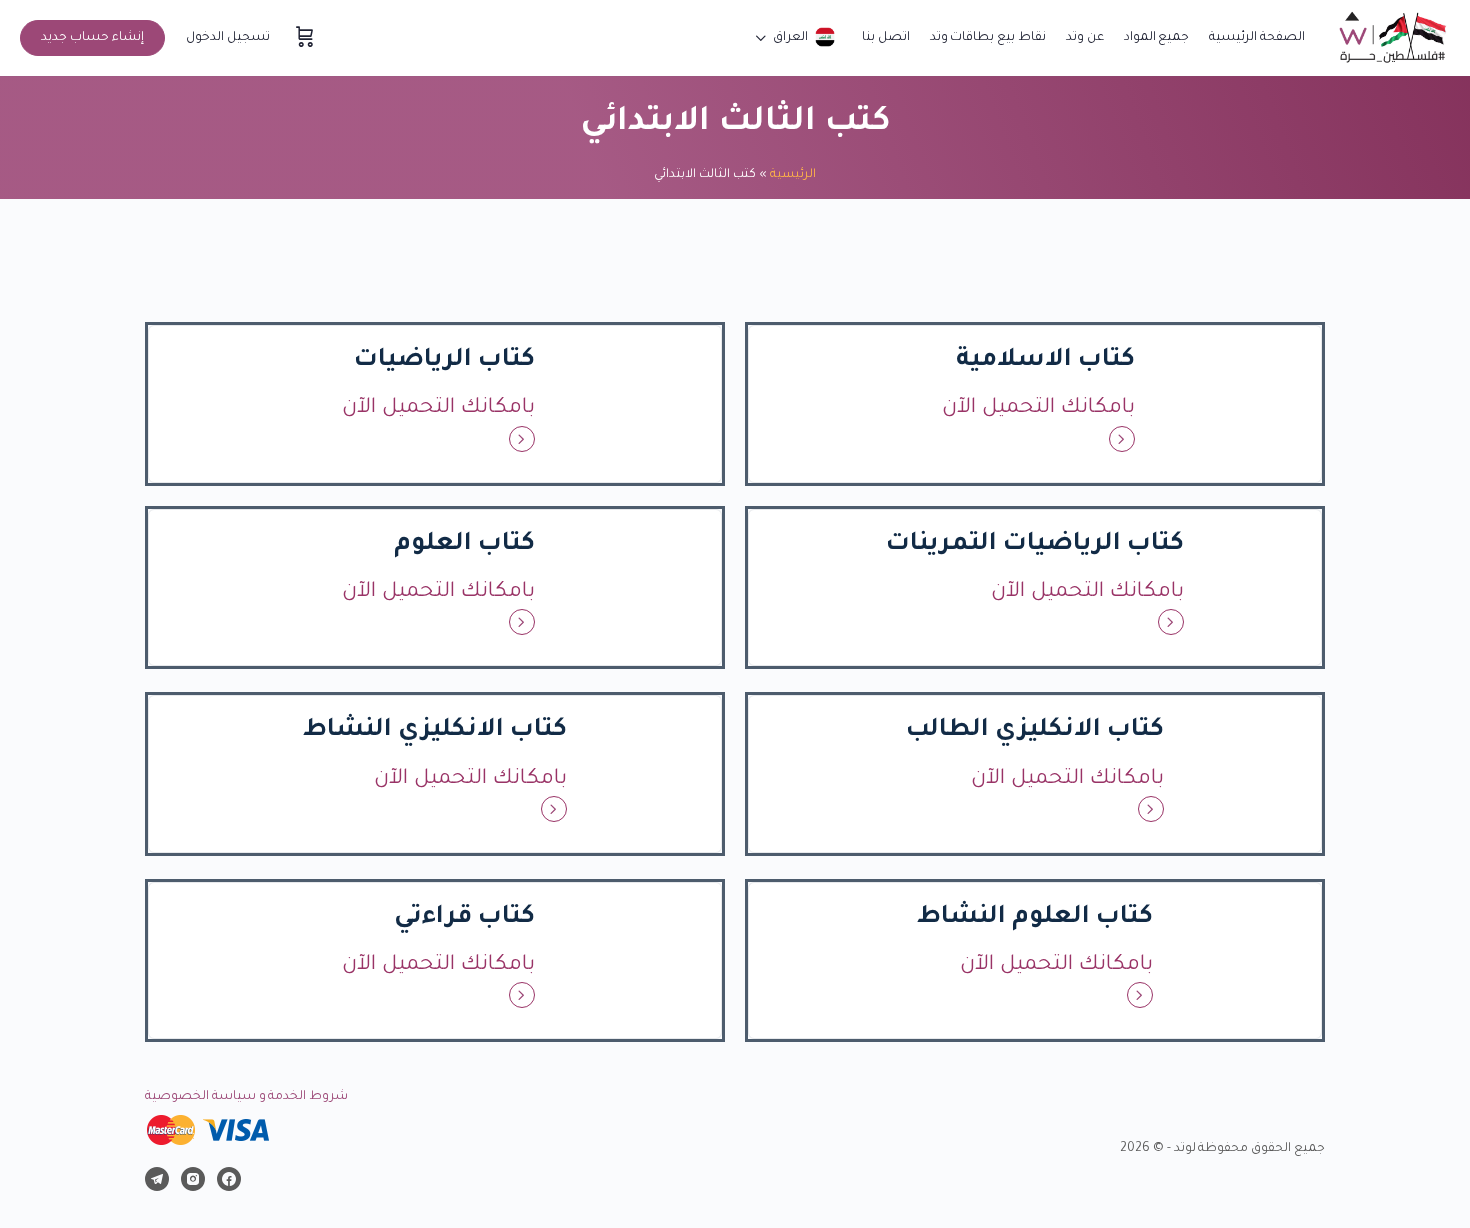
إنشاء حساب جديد (92, 38)
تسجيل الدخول (228, 38)
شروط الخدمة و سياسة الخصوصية (246, 1097)
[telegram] (157, 1179)
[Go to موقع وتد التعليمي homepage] (1392, 40)
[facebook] (229, 1179)
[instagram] (193, 1179)
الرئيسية (793, 175)
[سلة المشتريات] (303, 38)
